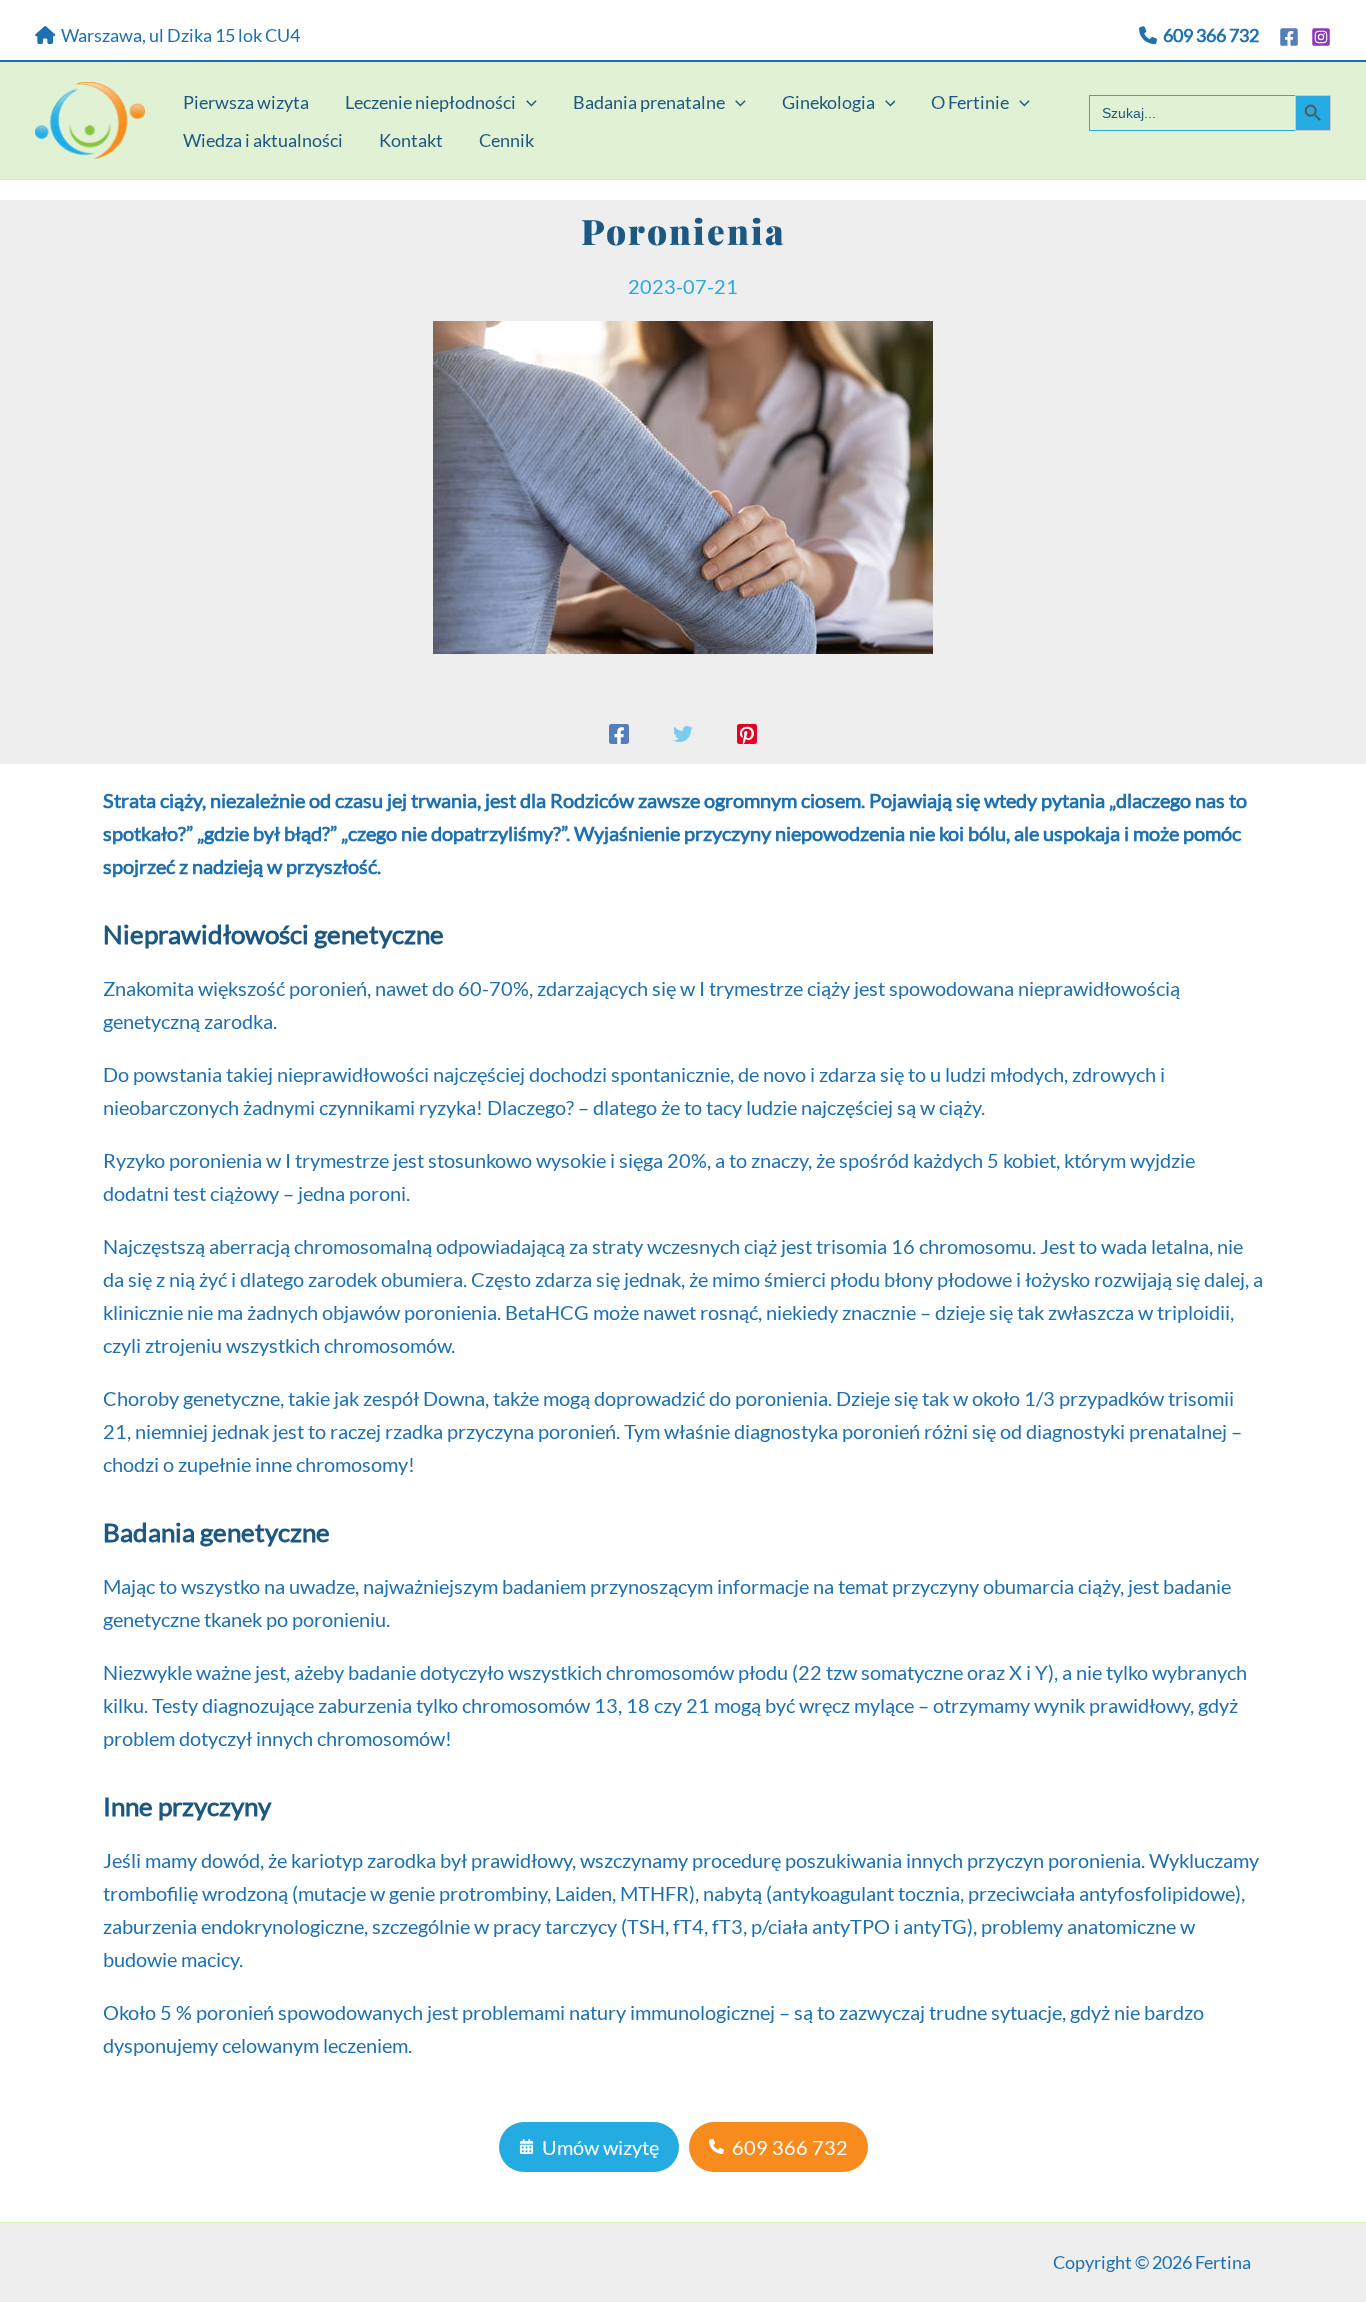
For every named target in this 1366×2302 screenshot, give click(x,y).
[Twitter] (683, 734)
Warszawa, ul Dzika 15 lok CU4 (177, 35)
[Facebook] (1289, 37)
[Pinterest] (747, 734)
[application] (526, 102)
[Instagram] (1321, 37)
